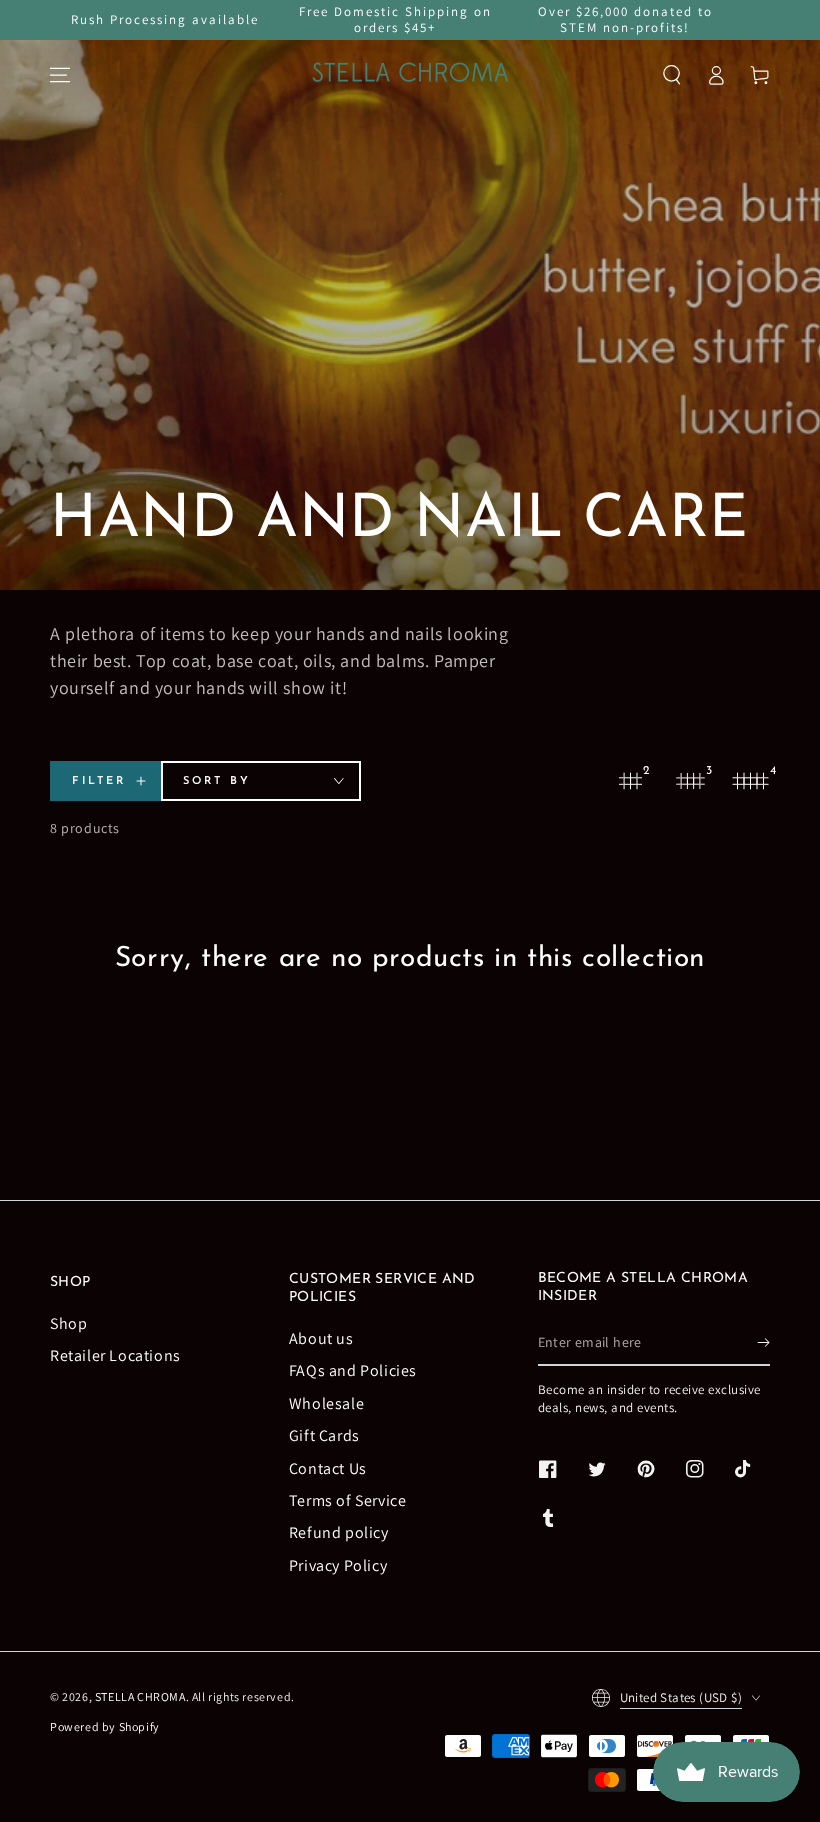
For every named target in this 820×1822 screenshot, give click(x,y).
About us (321, 1338)
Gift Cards (324, 1435)
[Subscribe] (763, 1343)
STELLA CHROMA (140, 1696)
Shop (68, 1323)
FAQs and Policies (353, 1370)
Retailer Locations (115, 1355)
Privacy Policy (338, 1565)
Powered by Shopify (105, 1726)
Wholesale (326, 1403)
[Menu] (60, 75)
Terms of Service (348, 1500)
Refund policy (339, 1532)
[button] (672, 75)
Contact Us (328, 1468)
